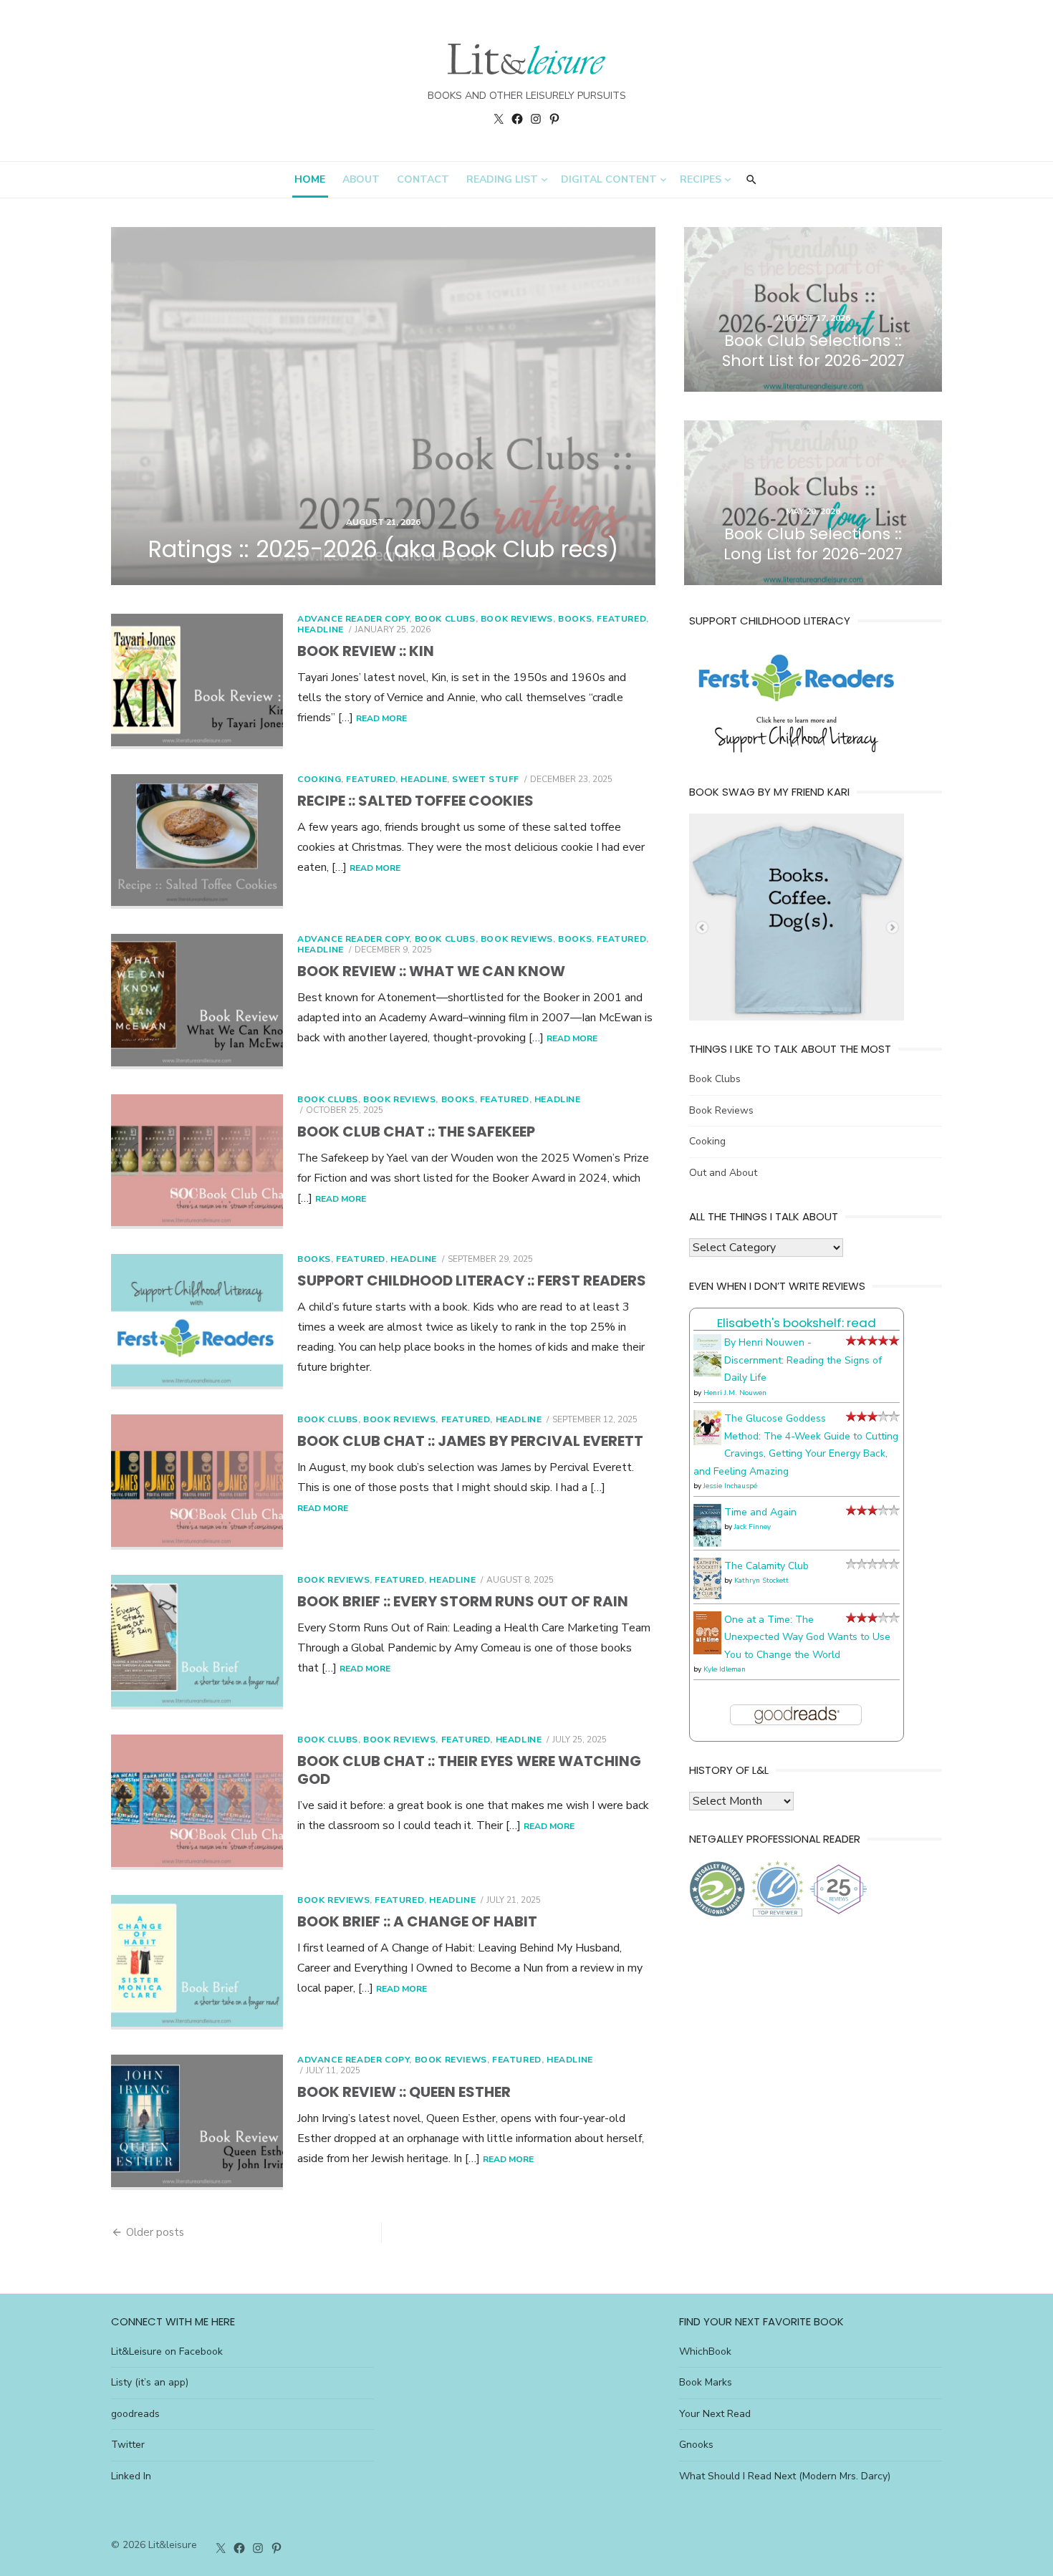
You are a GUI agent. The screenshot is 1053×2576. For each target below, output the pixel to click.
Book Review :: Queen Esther (404, 2092)
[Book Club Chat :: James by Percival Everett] (197, 1482)
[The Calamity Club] (707, 1596)
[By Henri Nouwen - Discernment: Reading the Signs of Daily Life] (707, 1373)
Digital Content (609, 179)
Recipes (701, 179)
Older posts (155, 2232)
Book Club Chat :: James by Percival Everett (470, 1441)
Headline (321, 629)
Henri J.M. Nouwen (735, 1393)
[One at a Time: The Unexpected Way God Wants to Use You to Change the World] (707, 1651)
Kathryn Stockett (761, 1581)
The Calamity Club (766, 1566)
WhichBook (705, 2351)
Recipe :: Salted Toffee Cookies (415, 801)
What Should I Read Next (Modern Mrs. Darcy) (785, 2476)
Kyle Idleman (725, 1669)
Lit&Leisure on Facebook (167, 2351)
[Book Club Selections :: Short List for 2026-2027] (813, 309)
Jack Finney (753, 1527)
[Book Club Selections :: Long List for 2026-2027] (813, 503)
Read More (381, 718)
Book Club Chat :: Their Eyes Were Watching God (469, 1770)
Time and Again (760, 1512)
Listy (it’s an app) (150, 2382)
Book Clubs (445, 619)
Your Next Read (715, 2414)
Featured (621, 619)
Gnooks (696, 2445)
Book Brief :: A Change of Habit (417, 1921)
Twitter (128, 2445)
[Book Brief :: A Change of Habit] (197, 1963)
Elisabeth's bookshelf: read (797, 1323)
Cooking (319, 779)
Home (310, 179)
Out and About (723, 1173)
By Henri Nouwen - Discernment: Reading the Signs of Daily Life (803, 1360)
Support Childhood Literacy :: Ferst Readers (472, 1280)
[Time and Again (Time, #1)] (707, 1544)
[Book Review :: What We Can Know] (197, 1002)
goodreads (135, 2414)
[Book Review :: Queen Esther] (197, 2122)
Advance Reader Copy (353, 619)
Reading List (502, 179)
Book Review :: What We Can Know (431, 971)
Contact (423, 179)
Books (575, 619)
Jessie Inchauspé (730, 1486)
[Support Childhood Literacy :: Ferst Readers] (197, 1322)
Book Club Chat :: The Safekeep (416, 1132)
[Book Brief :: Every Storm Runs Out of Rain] (197, 1642)
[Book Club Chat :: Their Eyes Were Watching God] (197, 1802)
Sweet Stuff (486, 779)
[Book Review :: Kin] (197, 681)
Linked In (131, 2476)
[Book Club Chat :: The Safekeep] (197, 1162)
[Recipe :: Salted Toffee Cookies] (197, 842)
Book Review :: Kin (366, 651)
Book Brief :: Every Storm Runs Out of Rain (463, 1601)
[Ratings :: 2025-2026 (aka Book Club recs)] (383, 406)
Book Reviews (517, 619)
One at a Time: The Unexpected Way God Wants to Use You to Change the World (807, 1637)
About (361, 179)
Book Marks (706, 2382)
